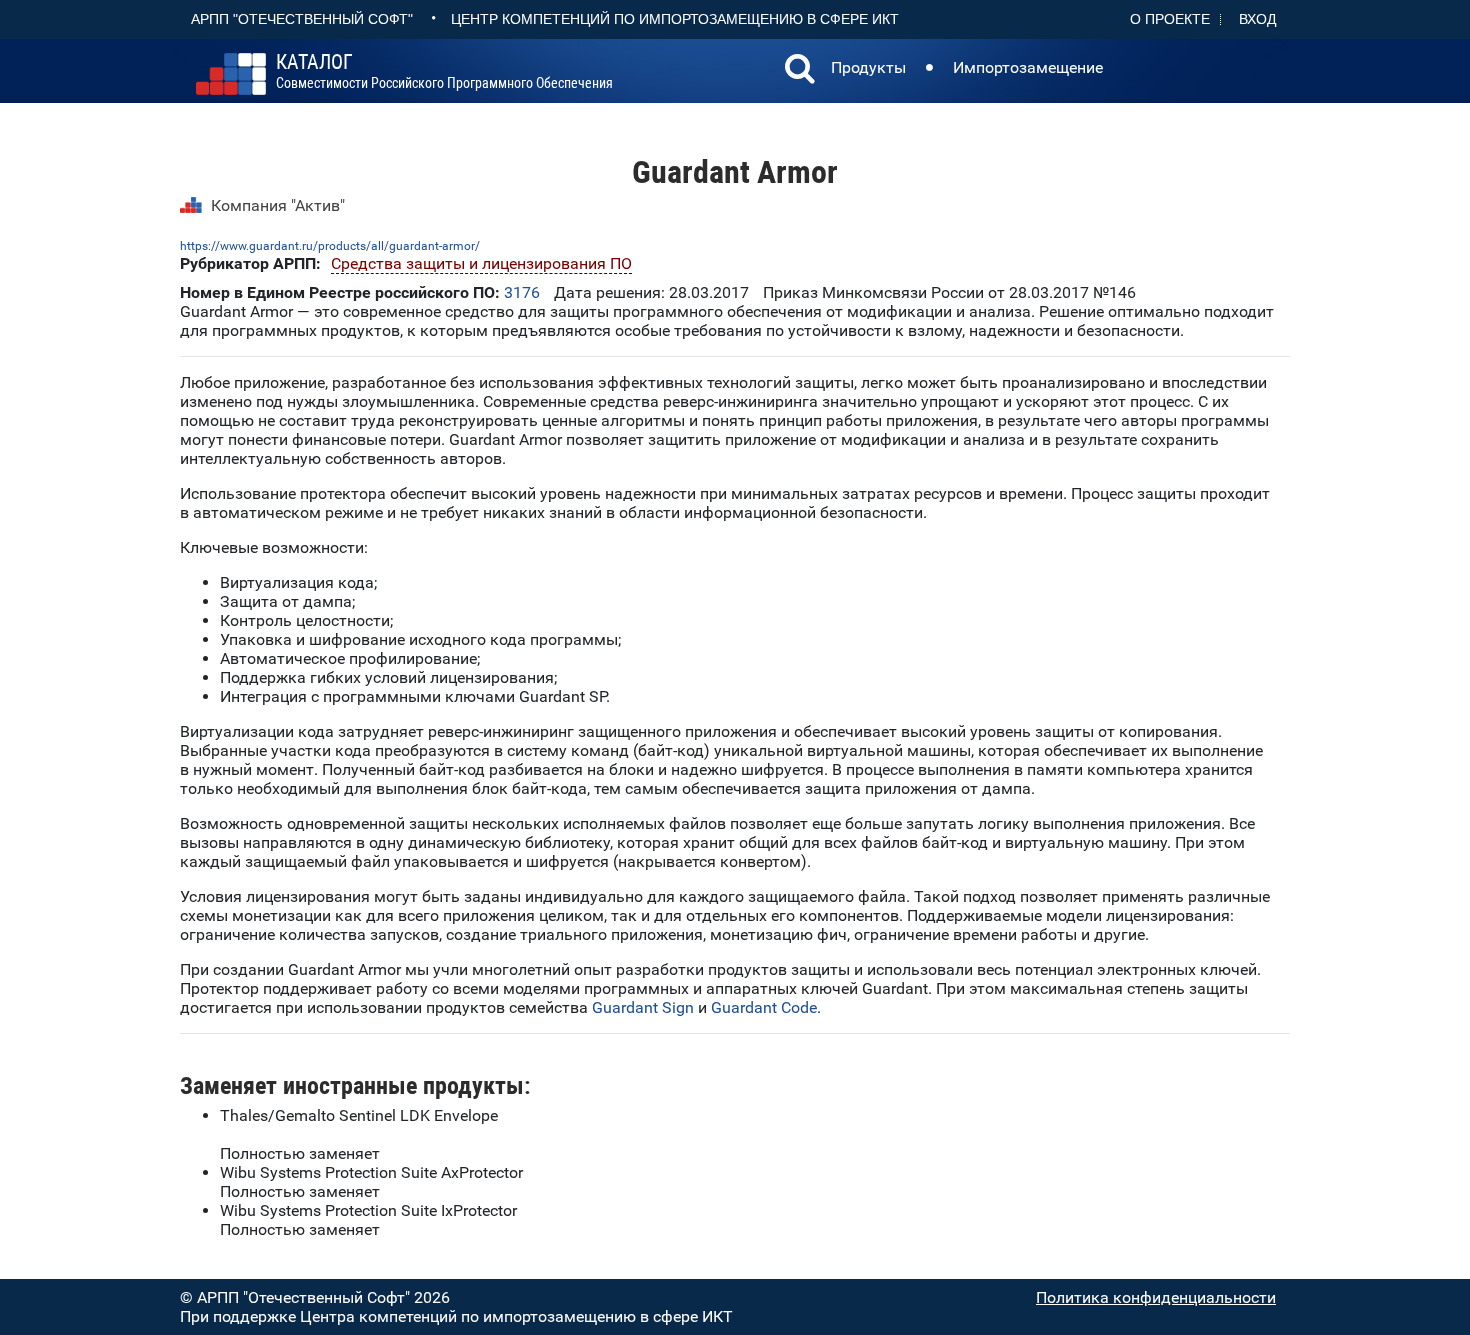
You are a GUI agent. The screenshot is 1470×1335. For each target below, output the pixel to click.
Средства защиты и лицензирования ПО (481, 263)
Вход (1257, 19)
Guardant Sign (643, 1007)
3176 (522, 292)
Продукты (868, 67)
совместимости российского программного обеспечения (444, 72)
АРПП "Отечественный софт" (302, 19)
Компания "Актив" (278, 205)
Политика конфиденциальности (1156, 1297)
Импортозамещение (1028, 67)
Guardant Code (764, 1007)
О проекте (1170, 19)
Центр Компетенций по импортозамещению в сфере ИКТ (675, 19)
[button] (800, 71)
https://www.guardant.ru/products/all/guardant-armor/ (330, 246)
